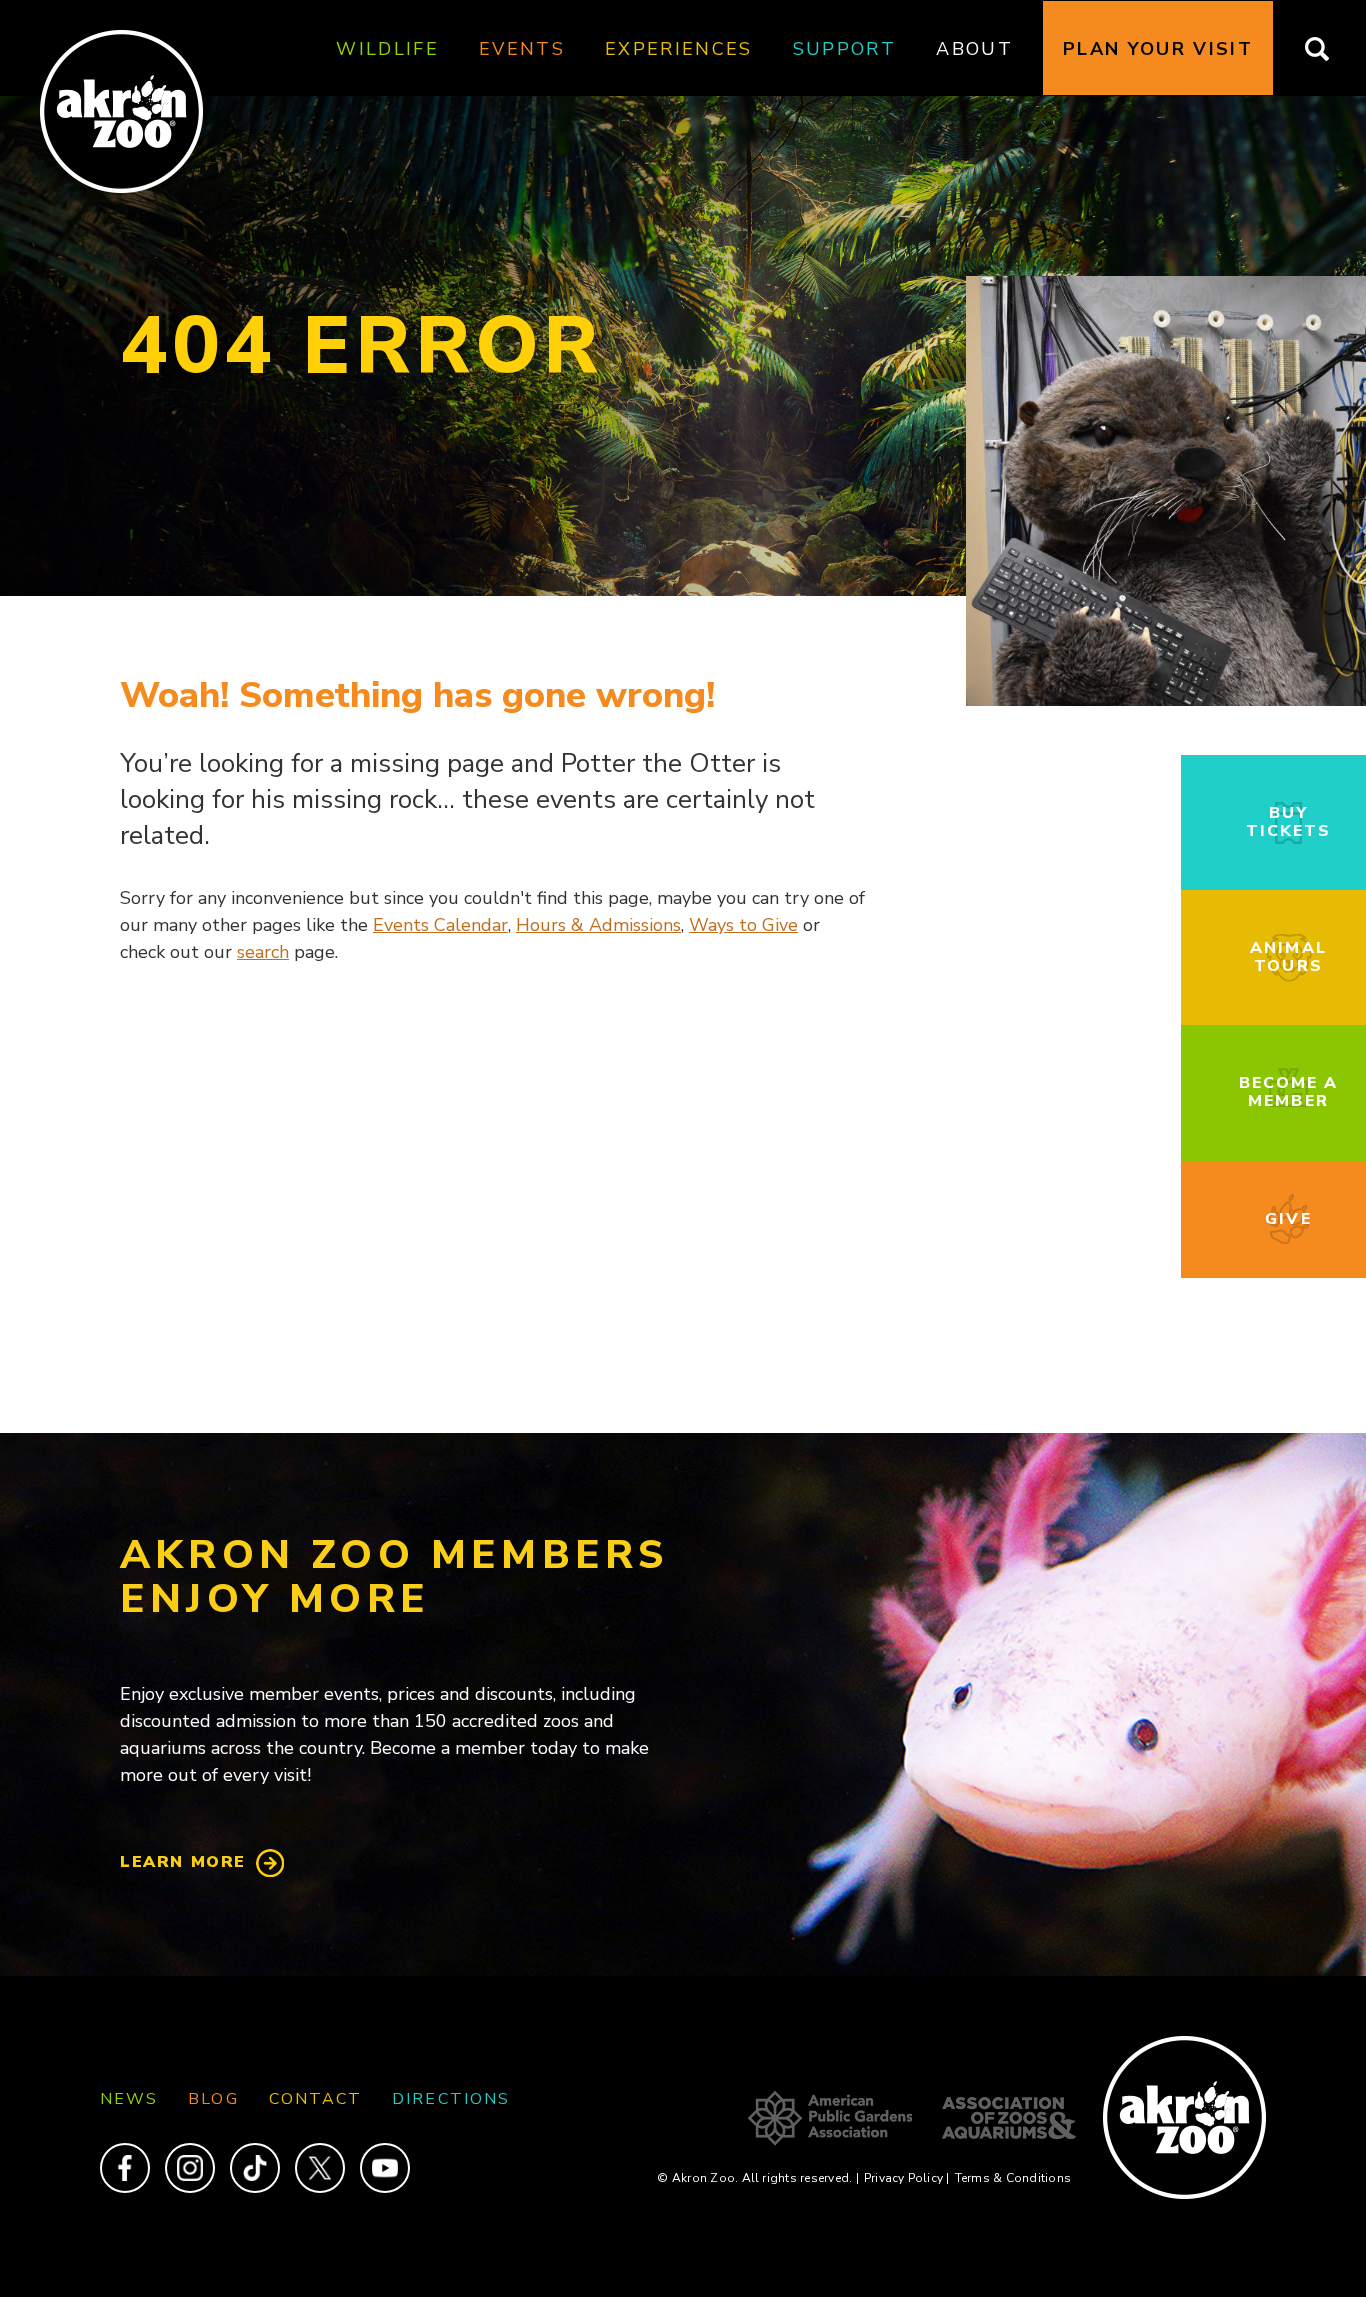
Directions (451, 2099)
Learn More (183, 1862)
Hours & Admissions (598, 925)
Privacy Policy (907, 2178)
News (129, 2099)
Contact (316, 2099)
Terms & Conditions (1013, 2178)
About (974, 49)
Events (522, 49)
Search (1329, 49)
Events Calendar (440, 925)
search (263, 952)
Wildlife (387, 49)
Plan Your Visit (1158, 49)
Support (844, 49)
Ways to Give (743, 925)
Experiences (679, 49)
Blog (213, 2099)
